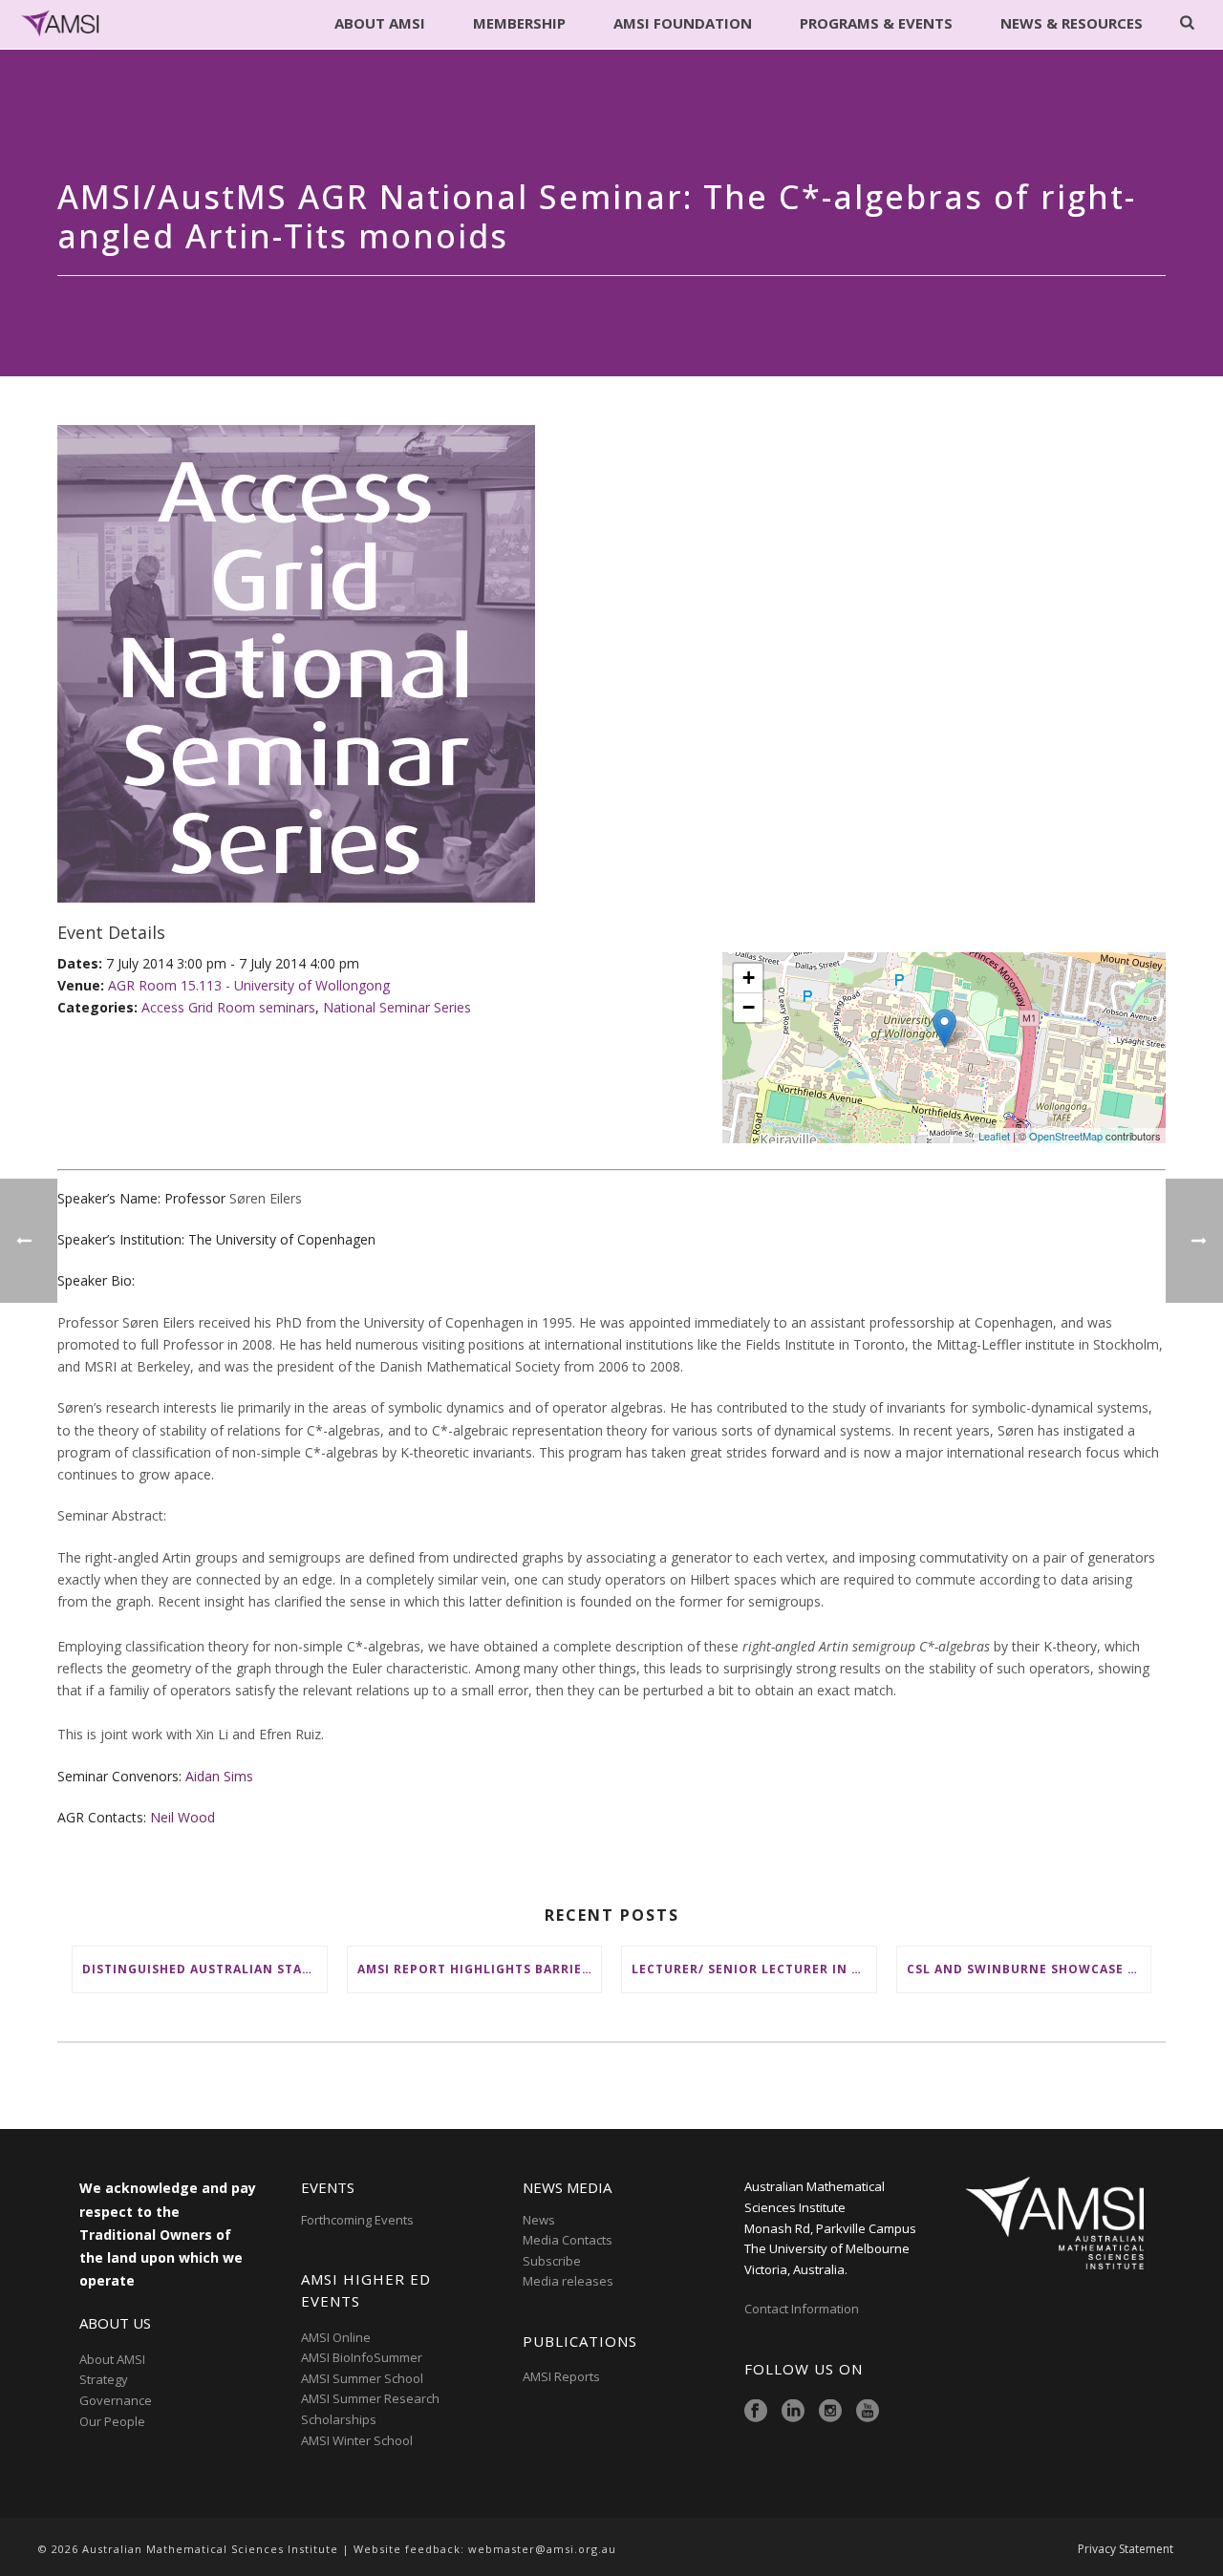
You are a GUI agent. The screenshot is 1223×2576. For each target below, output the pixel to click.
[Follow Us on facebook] (756, 2412)
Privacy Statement (1126, 2549)
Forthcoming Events (357, 2220)
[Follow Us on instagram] (830, 2412)
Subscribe (552, 2261)
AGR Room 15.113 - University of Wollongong (249, 985)
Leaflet (994, 1136)
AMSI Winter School (357, 2440)
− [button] (749, 1007)
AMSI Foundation (683, 23)
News (539, 2220)
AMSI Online (336, 2337)
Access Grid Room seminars (228, 1007)
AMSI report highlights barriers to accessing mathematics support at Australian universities (480, 1969)
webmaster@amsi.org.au (542, 2549)
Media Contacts (568, 2240)
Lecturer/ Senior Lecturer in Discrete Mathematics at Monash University (754, 1969)
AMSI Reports (561, 2376)
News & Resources (1072, 23)
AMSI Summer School (362, 2378)
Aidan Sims (219, 1776)
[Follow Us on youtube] (868, 2412)
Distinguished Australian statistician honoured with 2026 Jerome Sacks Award (204, 1969)
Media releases (568, 2281)
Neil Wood (182, 1817)
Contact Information (803, 2309)
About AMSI (380, 23)
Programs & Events (876, 23)
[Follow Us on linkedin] (793, 2412)
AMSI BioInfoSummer (362, 2357)
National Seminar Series (397, 1007)
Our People (112, 2421)
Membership (519, 23)
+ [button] (749, 978)
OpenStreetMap (1066, 1136)
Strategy (104, 2379)
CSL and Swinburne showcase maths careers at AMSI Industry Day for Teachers (1029, 1969)
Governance (116, 2400)
